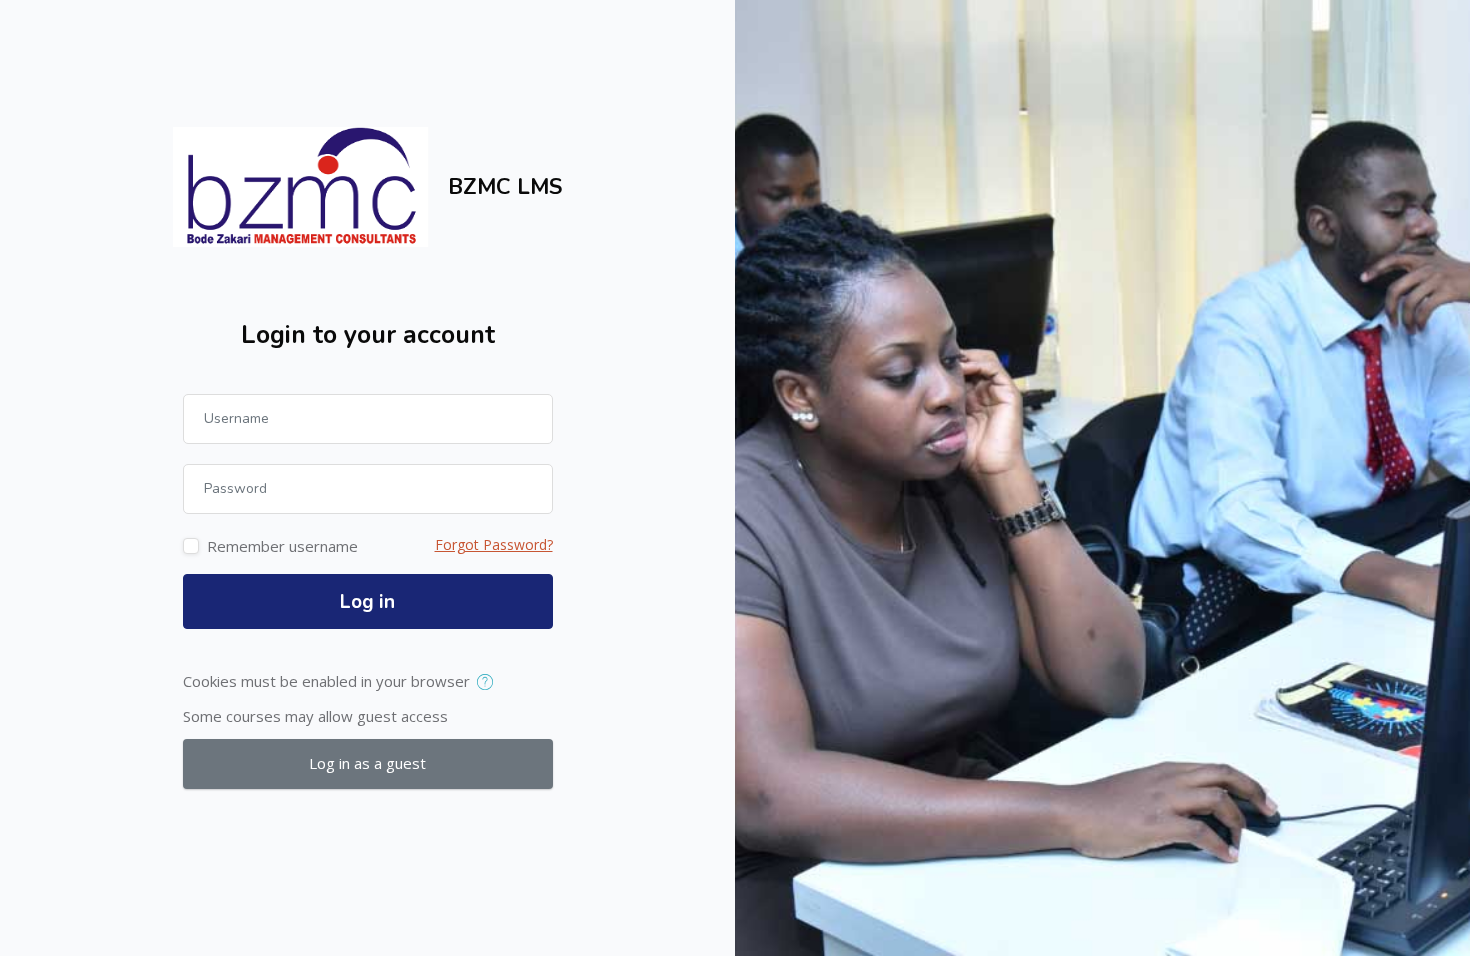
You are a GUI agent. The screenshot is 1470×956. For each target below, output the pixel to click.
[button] (489, 683)
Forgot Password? (494, 544)
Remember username (282, 546)
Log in (367, 602)
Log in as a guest (367, 763)
